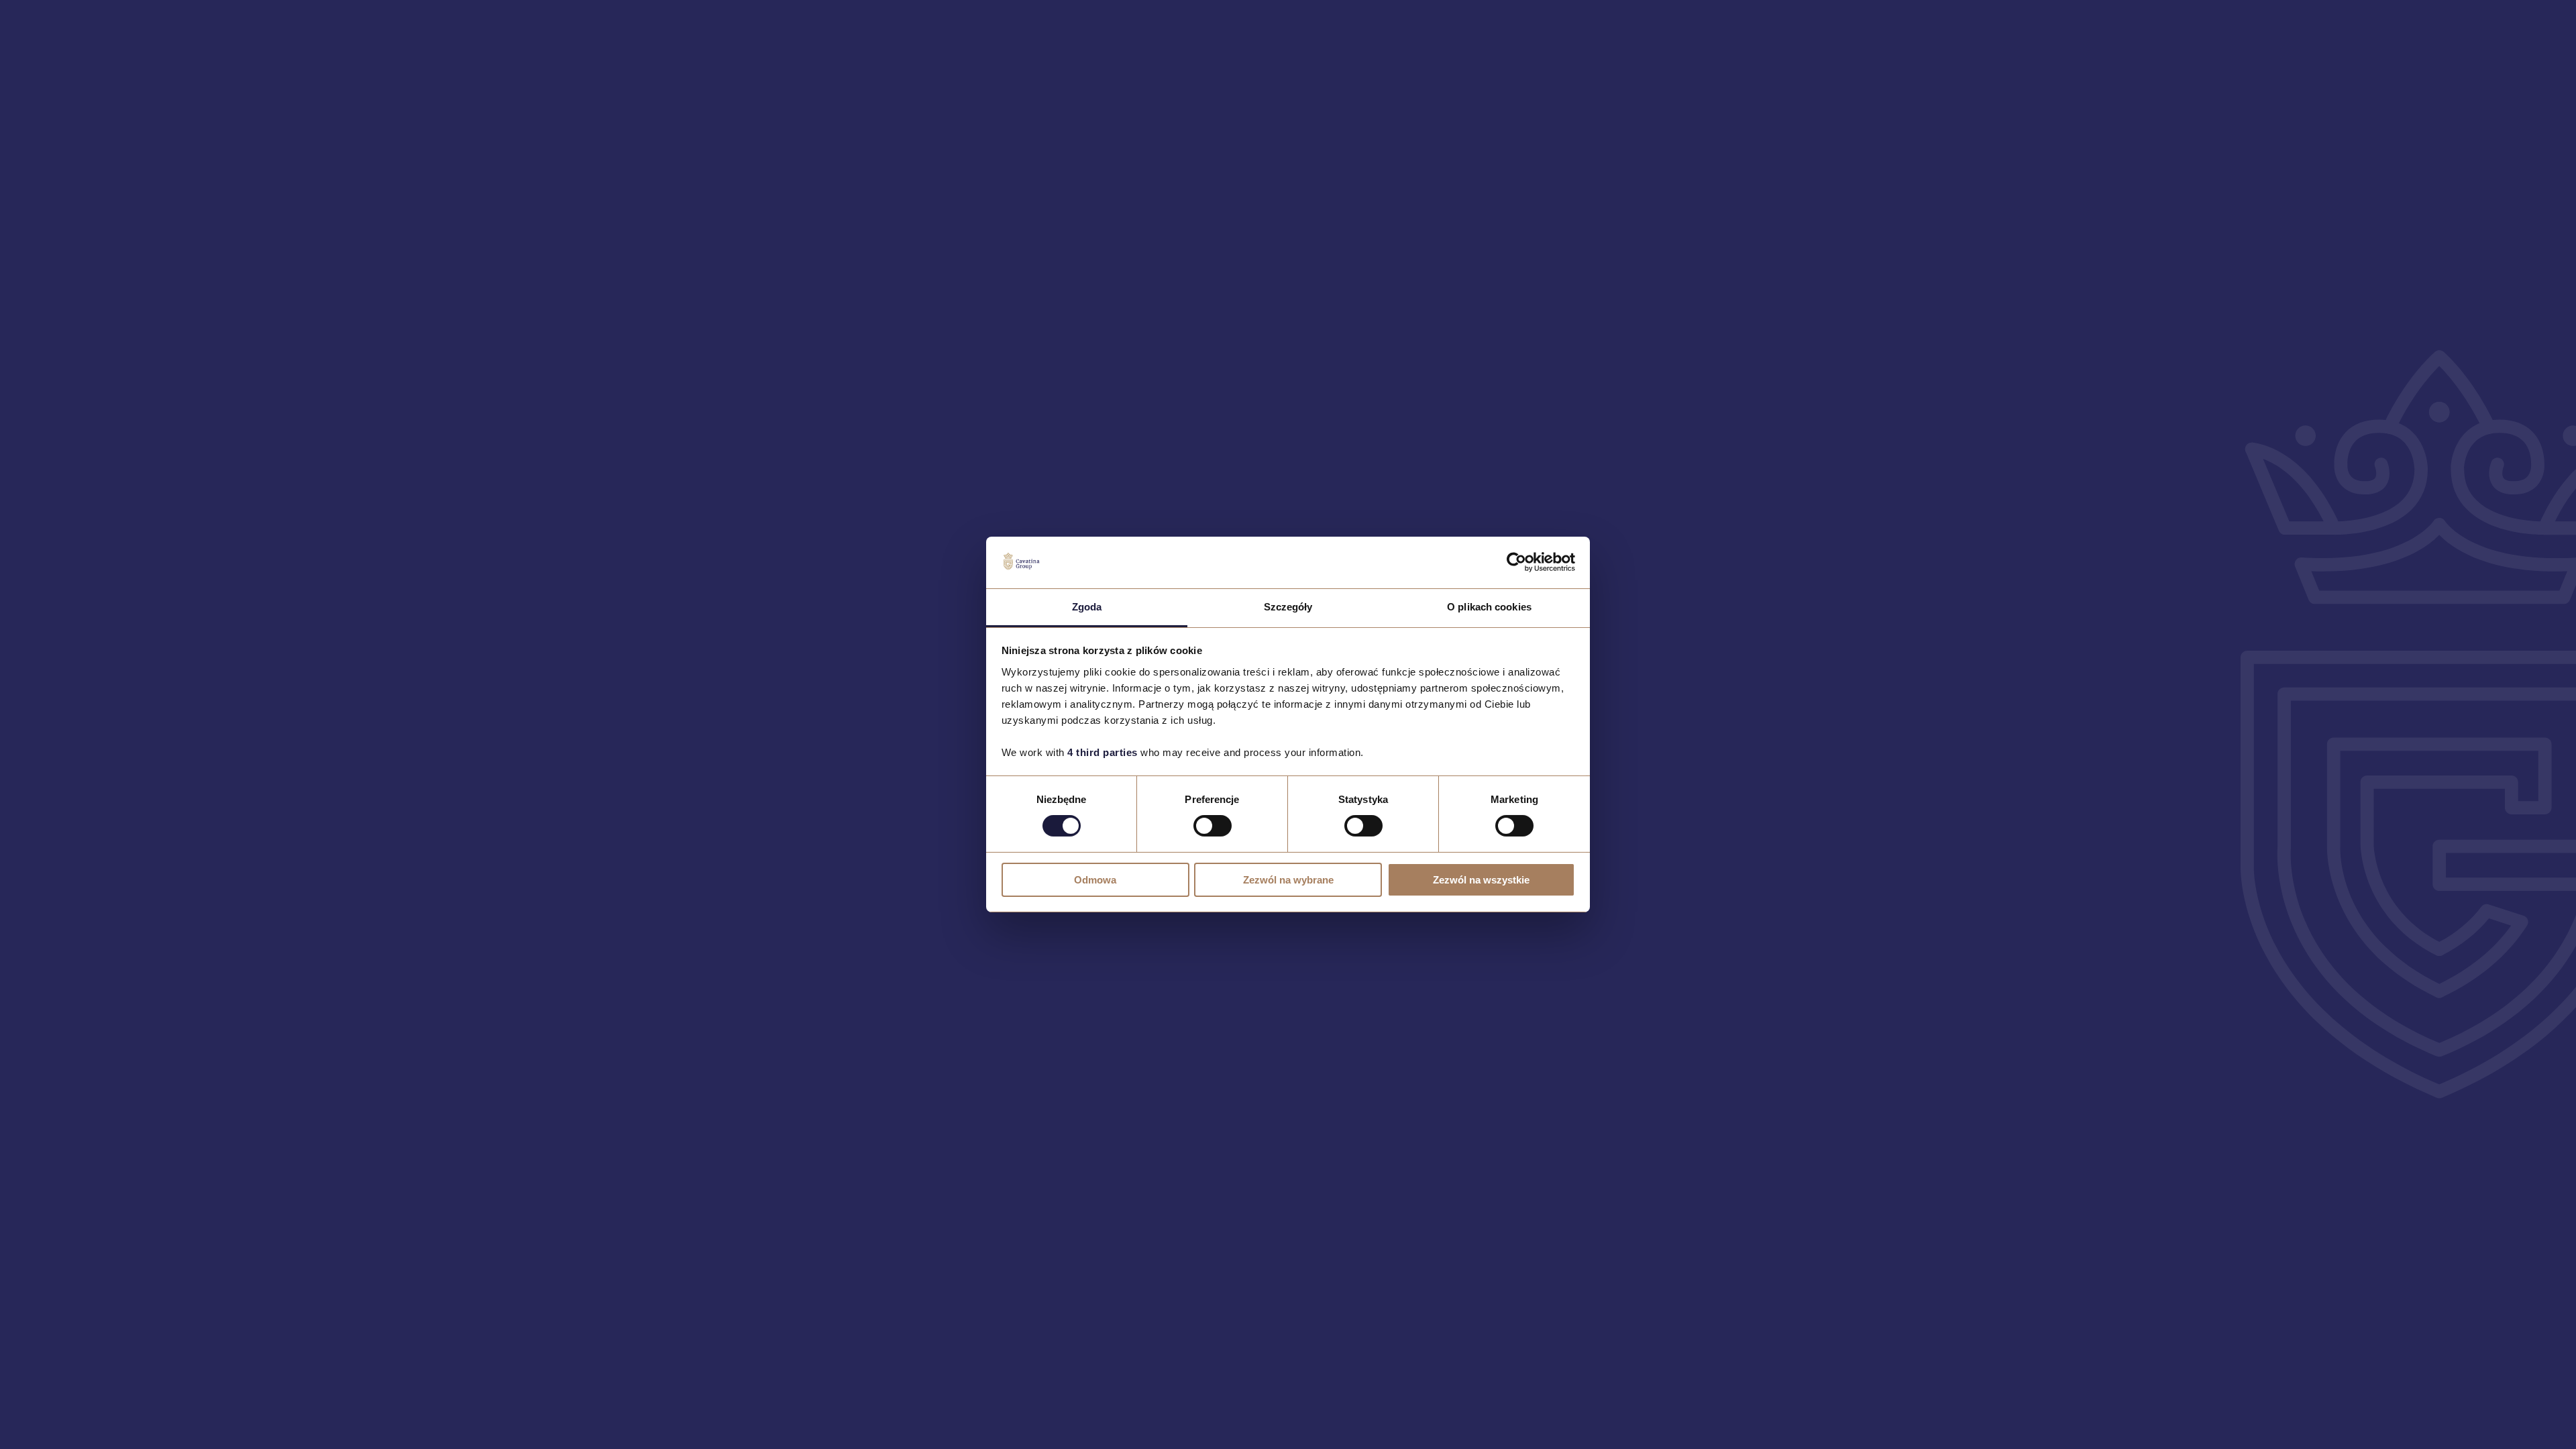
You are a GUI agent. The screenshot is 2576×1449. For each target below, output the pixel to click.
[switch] (1213, 826)
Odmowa (1095, 880)
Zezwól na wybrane (1288, 880)
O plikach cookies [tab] (1489, 607)
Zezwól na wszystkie (1481, 880)
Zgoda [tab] (1087, 607)
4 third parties (1103, 752)
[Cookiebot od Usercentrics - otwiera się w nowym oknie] (1516, 562)
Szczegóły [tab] (1288, 607)
